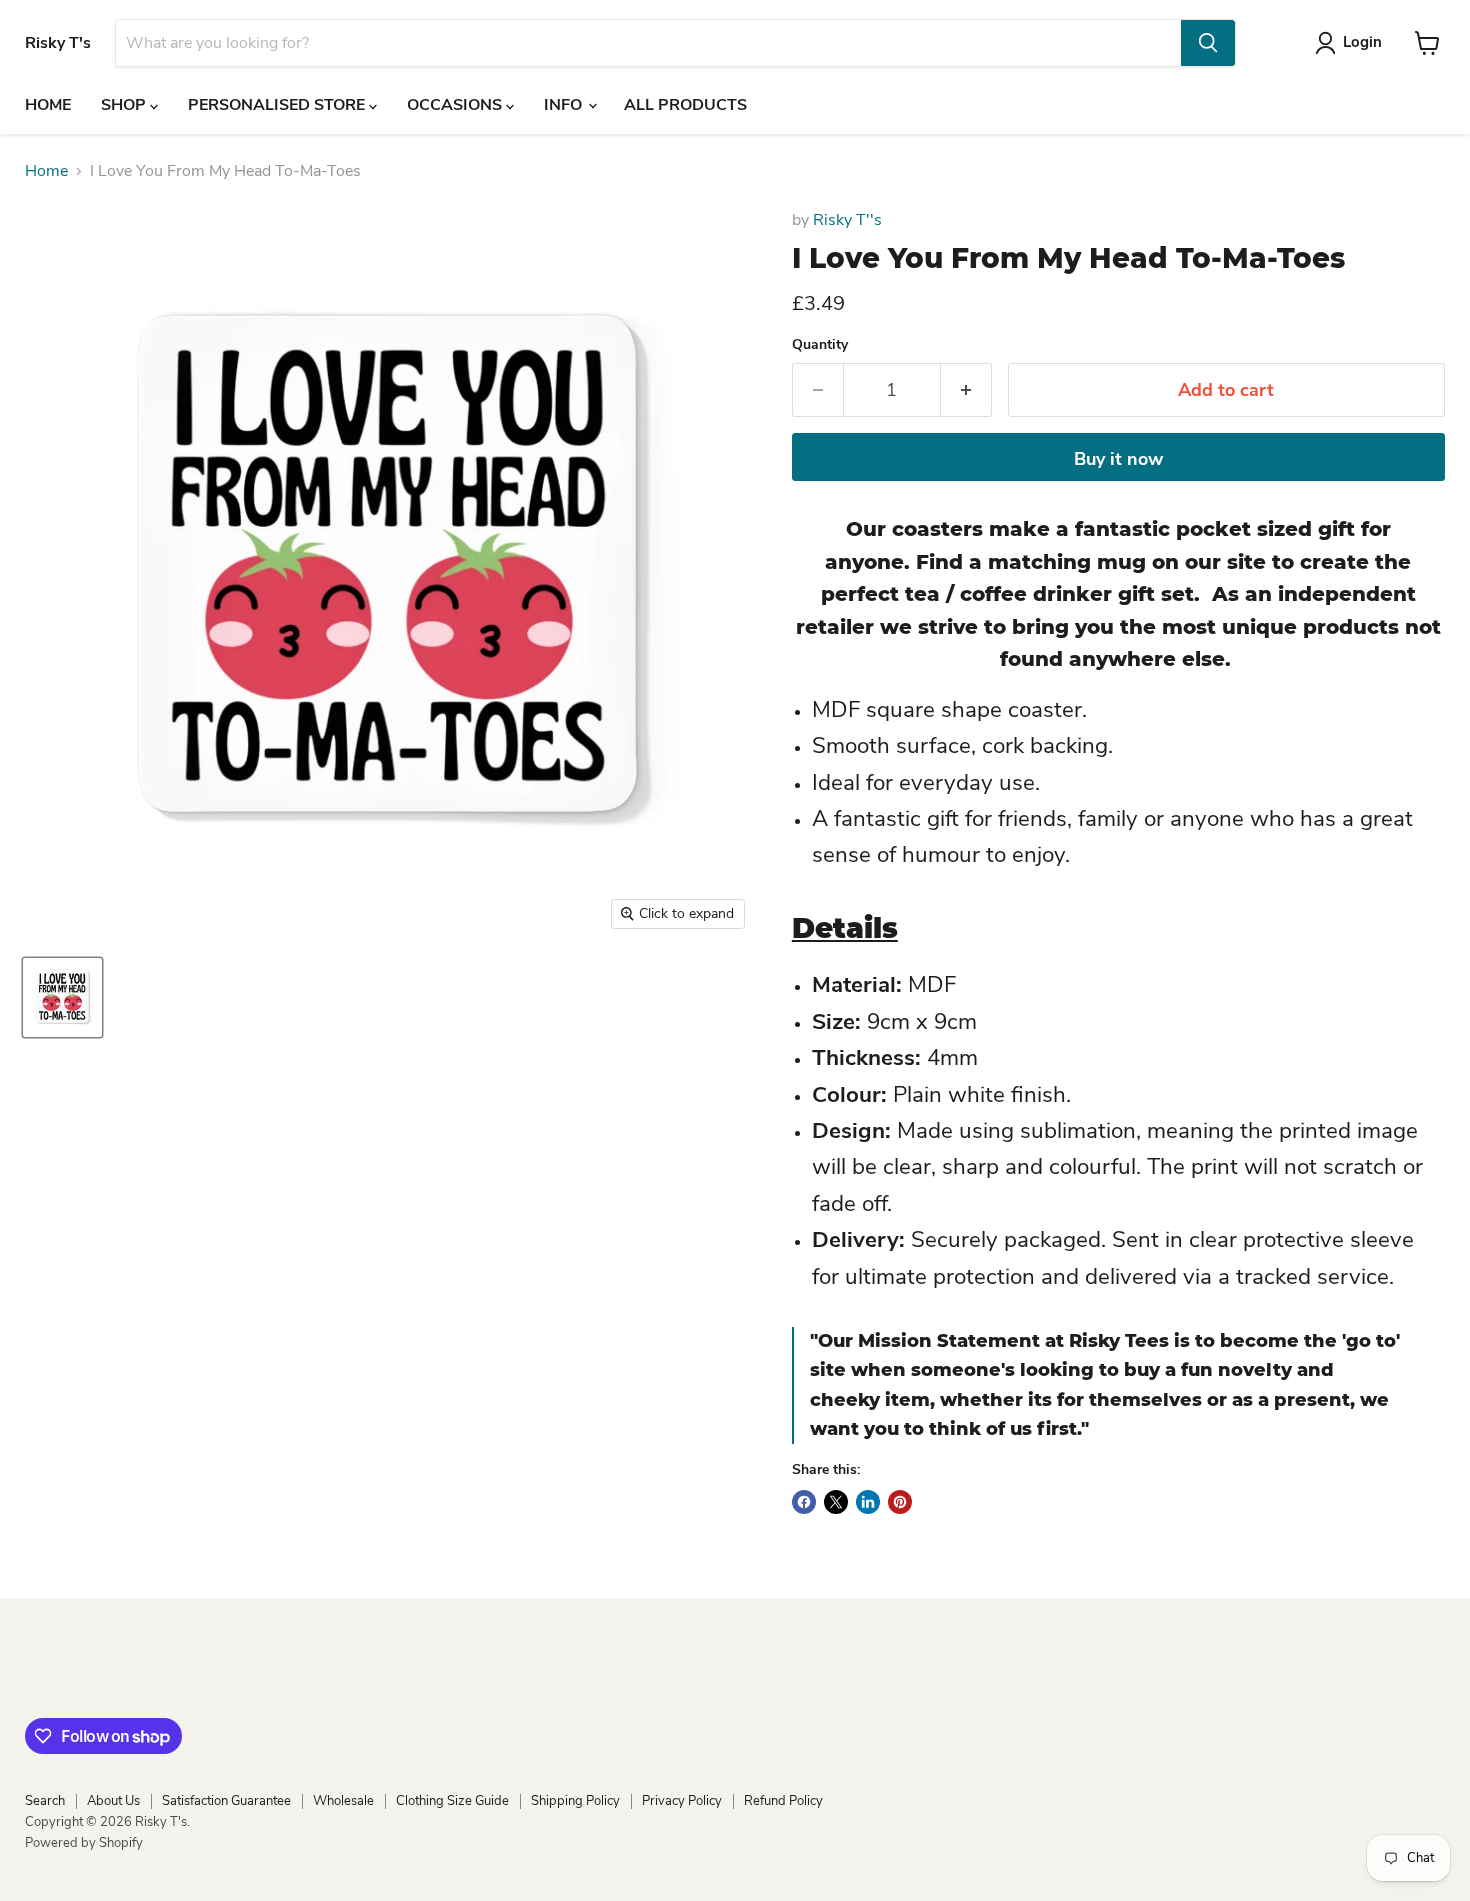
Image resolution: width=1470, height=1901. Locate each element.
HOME (48, 105)
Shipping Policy (575, 1801)
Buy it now (1118, 459)
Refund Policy (783, 1801)
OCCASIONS (456, 105)
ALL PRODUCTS (685, 105)
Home (46, 171)
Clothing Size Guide (452, 1801)
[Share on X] (836, 1502)
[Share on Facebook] (804, 1502)
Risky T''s (847, 220)
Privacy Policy (682, 1801)
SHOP (125, 105)
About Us (113, 1801)
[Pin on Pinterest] (900, 1502)
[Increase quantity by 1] (966, 390)
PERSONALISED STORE (278, 105)
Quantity (820, 345)
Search (45, 1801)
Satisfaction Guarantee (226, 1801)
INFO (565, 105)
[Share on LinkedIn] (868, 1502)
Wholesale (343, 1801)
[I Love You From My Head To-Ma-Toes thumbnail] (62, 997)
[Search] (1208, 43)
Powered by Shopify (84, 1843)
